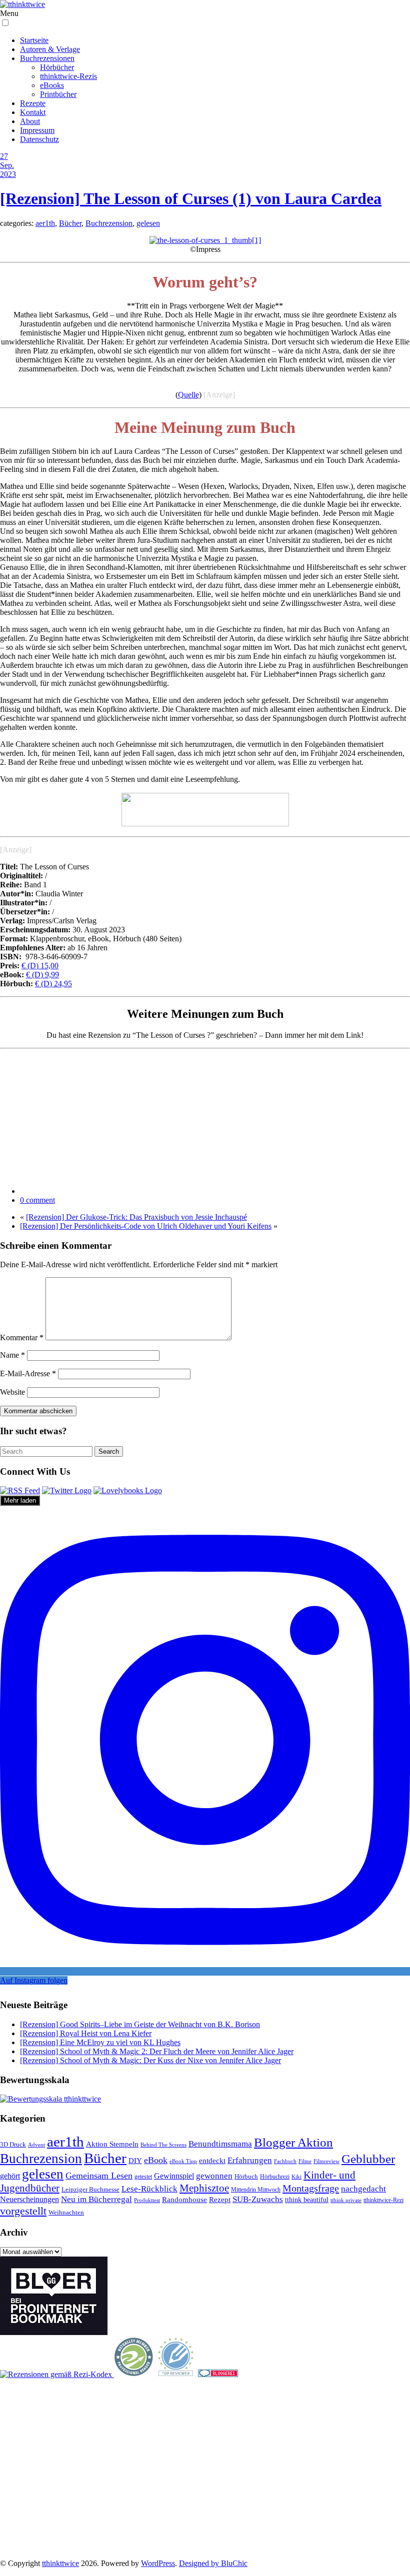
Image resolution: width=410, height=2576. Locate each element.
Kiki (296, 2177)
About (30, 121)
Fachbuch (285, 2161)
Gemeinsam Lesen (99, 2176)
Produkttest (147, 2200)
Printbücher (58, 94)
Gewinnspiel (174, 2176)
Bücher (70, 223)
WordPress (158, 2563)
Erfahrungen (250, 2160)
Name (12, 1355)
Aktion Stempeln (112, 2144)
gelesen (148, 223)
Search (109, 1451)
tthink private (346, 2200)
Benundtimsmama (220, 2144)
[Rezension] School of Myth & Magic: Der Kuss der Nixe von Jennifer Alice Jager (150, 2060)
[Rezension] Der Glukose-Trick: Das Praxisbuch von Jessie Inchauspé (136, 1217)
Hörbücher (57, 67)
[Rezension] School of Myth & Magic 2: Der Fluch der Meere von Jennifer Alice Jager (157, 2051)
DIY (135, 2160)
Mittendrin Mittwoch (256, 2190)
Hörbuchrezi (275, 2177)
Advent (36, 2145)
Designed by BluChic (213, 2563)
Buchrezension (109, 223)
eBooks (52, 85)
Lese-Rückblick (149, 2189)
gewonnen (214, 2176)
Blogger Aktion (293, 2142)
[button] (5, 23)
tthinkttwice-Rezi (383, 2200)
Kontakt (33, 112)
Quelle (188, 395)
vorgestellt (23, 2211)
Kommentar (22, 1337)
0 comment (37, 1200)
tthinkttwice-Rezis (68, 76)
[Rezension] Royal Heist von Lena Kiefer (86, 2033)
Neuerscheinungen (29, 2199)
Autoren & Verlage (50, 49)
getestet (143, 2177)
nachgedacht (363, 2189)
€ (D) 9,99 (42, 975)
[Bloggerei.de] (218, 2374)
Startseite (34, 40)
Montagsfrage (311, 2188)
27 (4, 156)
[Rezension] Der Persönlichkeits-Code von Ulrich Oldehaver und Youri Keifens (146, 1226)
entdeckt (212, 2160)
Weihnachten (66, 2213)
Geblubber (368, 2159)
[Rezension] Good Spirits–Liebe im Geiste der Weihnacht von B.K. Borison (140, 2024)
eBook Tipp (183, 2161)
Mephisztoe (204, 2188)
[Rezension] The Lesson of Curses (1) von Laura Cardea (191, 198)
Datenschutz (39, 139)
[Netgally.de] (134, 2374)
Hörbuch (246, 2176)
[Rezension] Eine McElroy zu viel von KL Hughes (100, 2042)
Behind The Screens (163, 2145)
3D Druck (13, 2144)
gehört (10, 2176)
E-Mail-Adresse (28, 1373)
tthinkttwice (60, 2563)
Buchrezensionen (47, 58)
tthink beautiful (307, 2200)
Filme (305, 2161)
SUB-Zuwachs (258, 2199)
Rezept (220, 2200)
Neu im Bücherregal (96, 2199)
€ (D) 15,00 (40, 966)
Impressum (37, 130)
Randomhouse (184, 2199)
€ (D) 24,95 (53, 984)
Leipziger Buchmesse (90, 2189)
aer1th (45, 223)
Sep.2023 (8, 170)
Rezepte (33, 103)
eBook (156, 2160)
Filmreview (326, 2161)
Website (12, 1392)
